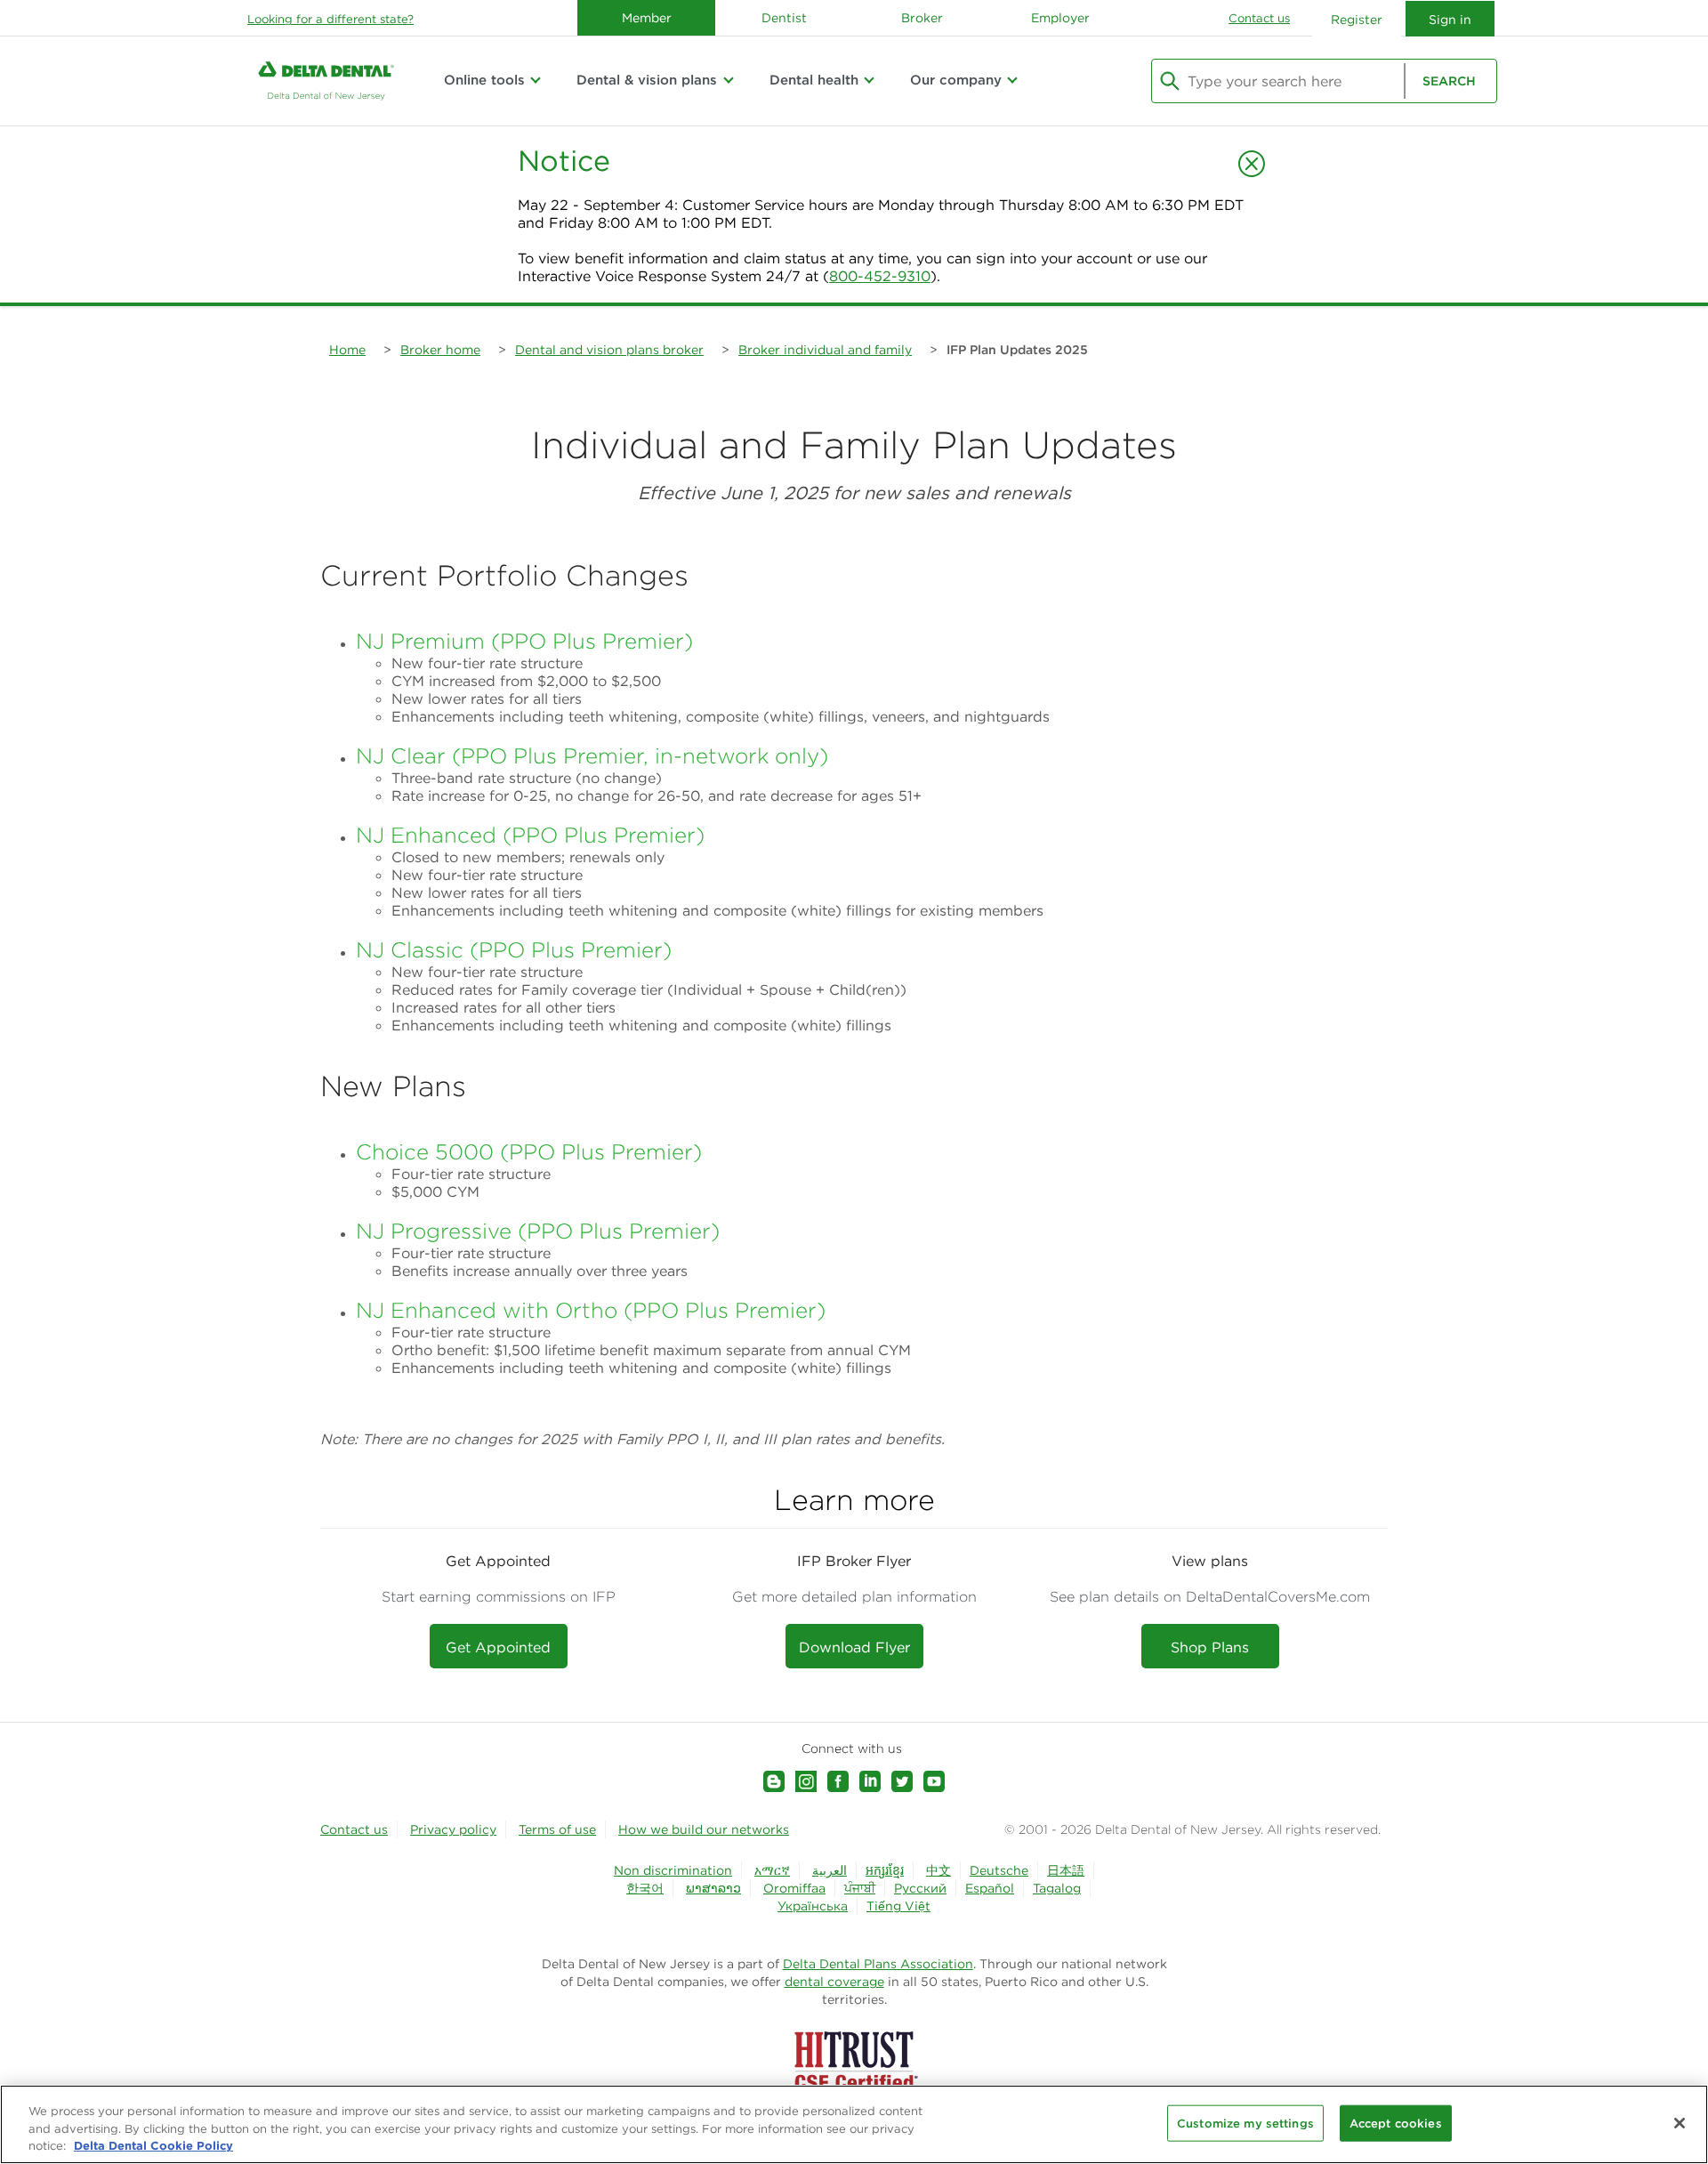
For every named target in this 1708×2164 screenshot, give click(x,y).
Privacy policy (453, 1829)
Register (1357, 20)
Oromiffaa (794, 1888)
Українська (813, 1906)
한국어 (645, 1888)
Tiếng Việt (898, 1906)
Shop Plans (1210, 1647)
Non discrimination (673, 1870)
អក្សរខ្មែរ (885, 1870)
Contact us (1259, 18)
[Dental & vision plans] (728, 80)
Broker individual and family (825, 350)
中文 (939, 1870)
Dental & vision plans (647, 80)
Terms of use (557, 1829)
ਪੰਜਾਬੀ (860, 1888)
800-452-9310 (880, 276)
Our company (956, 80)
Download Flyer (854, 1647)
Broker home (440, 350)
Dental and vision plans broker (609, 350)
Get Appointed (498, 1647)
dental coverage (834, 1982)
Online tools (484, 80)
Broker (922, 18)
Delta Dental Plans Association (878, 1964)
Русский (920, 1888)
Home (347, 350)
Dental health (814, 80)
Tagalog (1057, 1888)
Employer (1060, 18)
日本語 (1066, 1870)
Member (647, 18)
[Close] (1680, 2123)
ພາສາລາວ (713, 1888)
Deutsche (999, 1870)
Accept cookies (1396, 2123)
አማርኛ (772, 1870)
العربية (830, 1870)
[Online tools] (536, 80)
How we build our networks (704, 1829)
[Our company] (1012, 80)
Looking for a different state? (330, 19)
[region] (854, 2124)
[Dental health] (869, 80)
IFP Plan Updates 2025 (1017, 350)
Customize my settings (1245, 2123)
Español (990, 1888)
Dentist (784, 18)
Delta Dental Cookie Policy (153, 2145)
